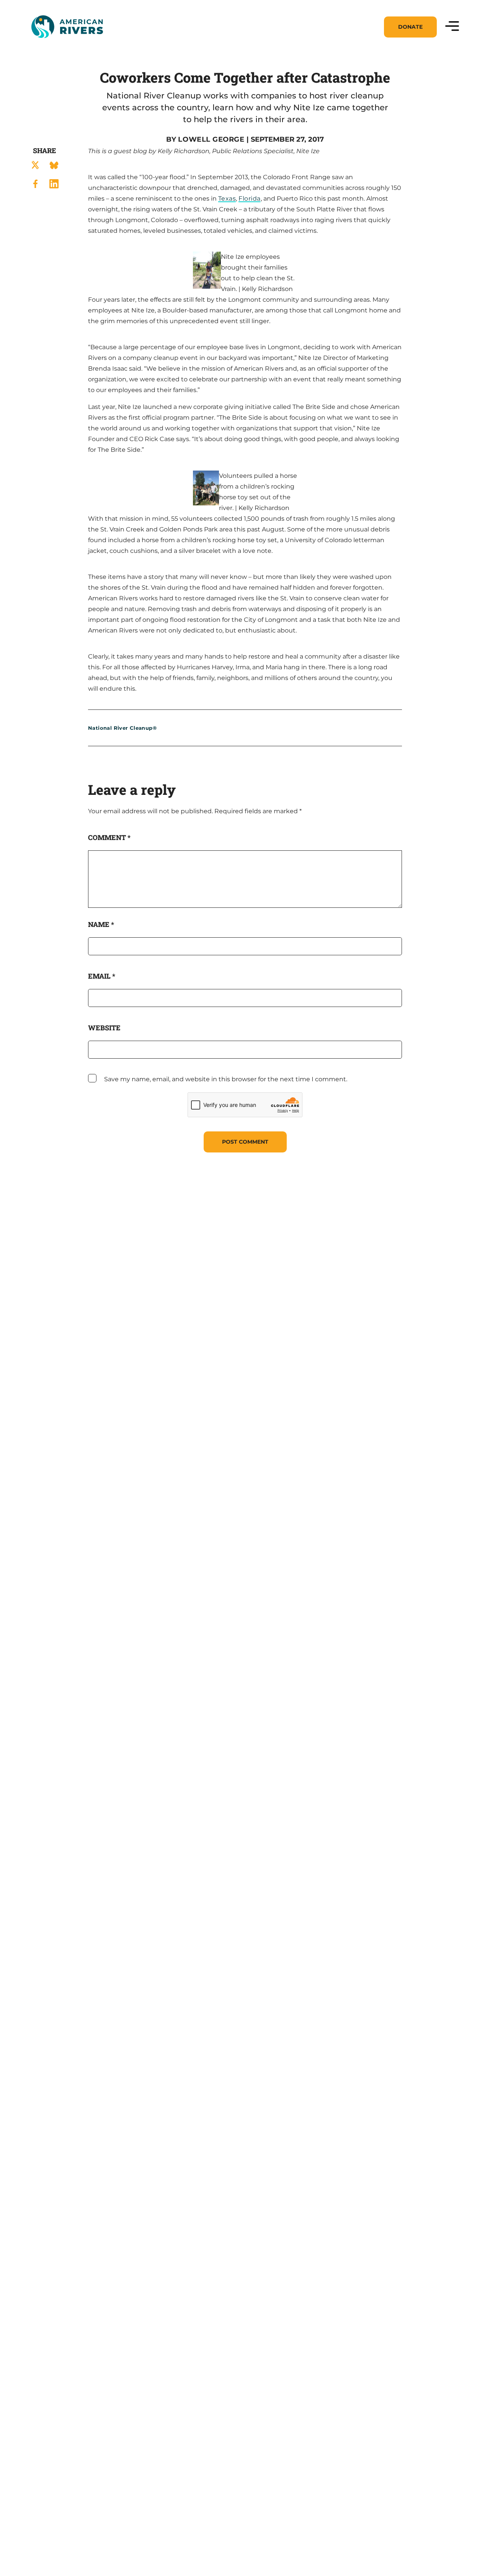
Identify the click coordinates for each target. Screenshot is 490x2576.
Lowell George (211, 139)
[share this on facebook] (35, 184)
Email (102, 976)
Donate (410, 27)
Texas (227, 199)
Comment (109, 837)
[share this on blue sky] (54, 165)
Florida (249, 199)
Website (104, 1028)
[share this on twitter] (35, 165)
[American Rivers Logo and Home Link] (67, 27)
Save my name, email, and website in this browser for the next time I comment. (226, 1079)
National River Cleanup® (122, 728)
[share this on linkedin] (54, 184)
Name (101, 924)
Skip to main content (64, 47)
